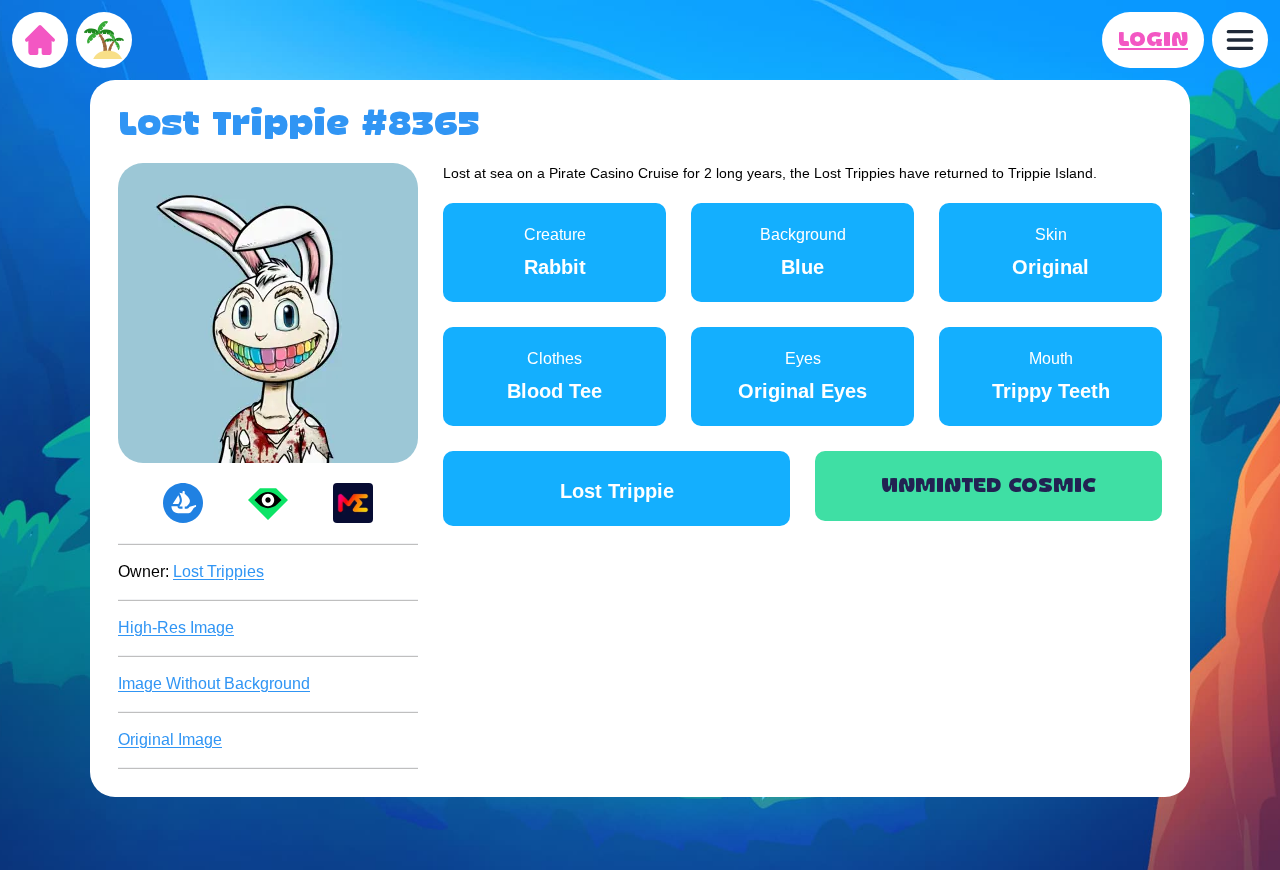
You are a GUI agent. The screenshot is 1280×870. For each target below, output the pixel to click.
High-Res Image (176, 627)
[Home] (40, 40)
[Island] (104, 40)
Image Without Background (214, 683)
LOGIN (1153, 40)
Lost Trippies (218, 571)
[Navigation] (1240, 40)
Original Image (170, 739)
